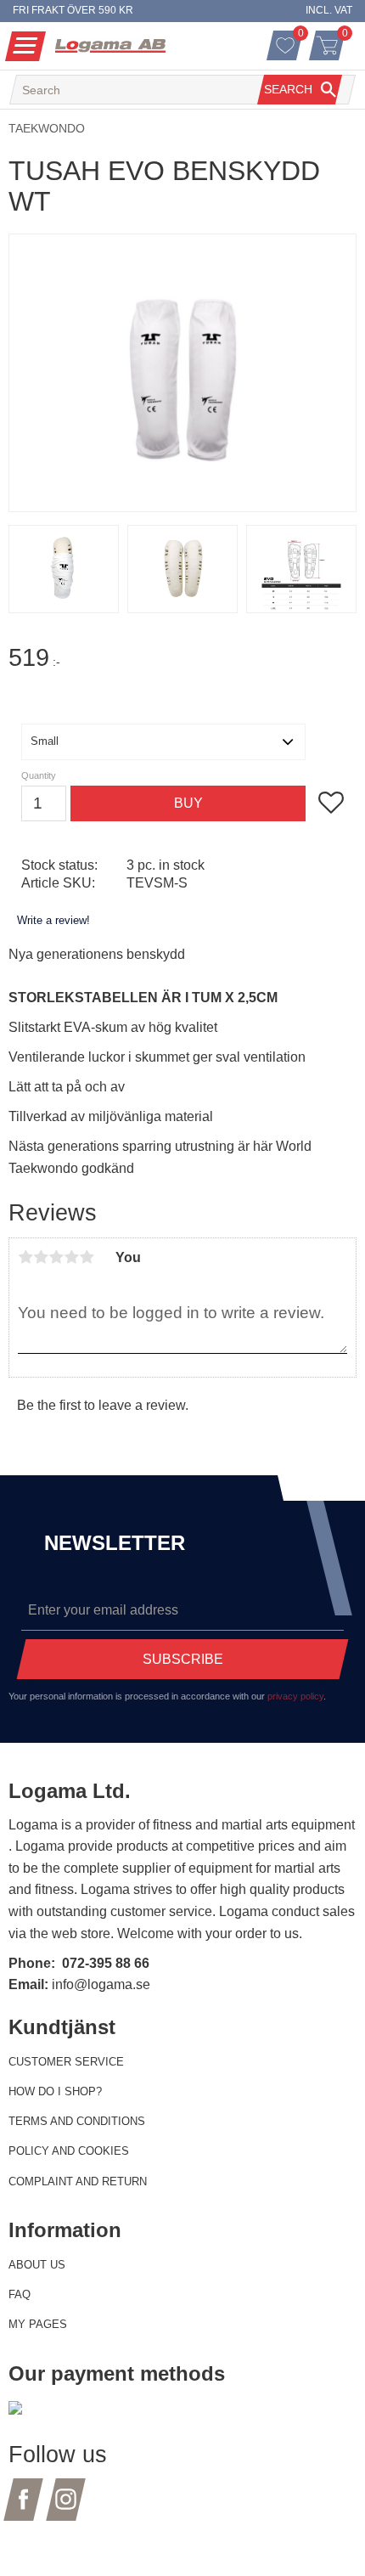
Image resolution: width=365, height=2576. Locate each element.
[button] (25, 46)
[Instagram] (66, 2509)
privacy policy (295, 1696)
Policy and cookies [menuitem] (69, 2151)
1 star (25, 1257)
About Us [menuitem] (37, 2265)
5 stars (87, 1257)
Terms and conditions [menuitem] (77, 2121)
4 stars (71, 1257)
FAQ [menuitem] (20, 2294)
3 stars (56, 1257)
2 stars (41, 1257)
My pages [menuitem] (38, 2324)
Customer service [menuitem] (66, 2062)
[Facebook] (23, 2509)
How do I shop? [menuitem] (55, 2091)
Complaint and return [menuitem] (78, 2181)
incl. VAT (329, 10)
